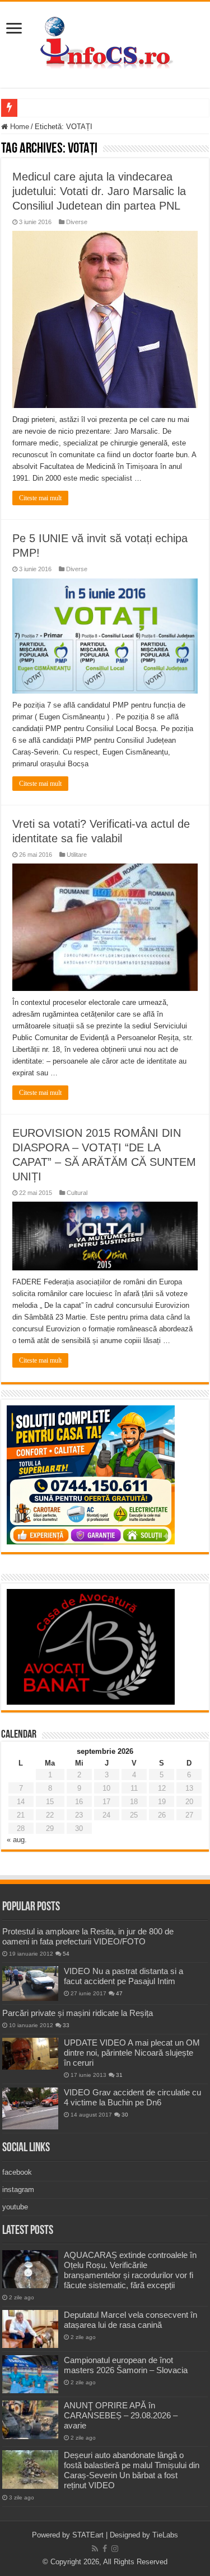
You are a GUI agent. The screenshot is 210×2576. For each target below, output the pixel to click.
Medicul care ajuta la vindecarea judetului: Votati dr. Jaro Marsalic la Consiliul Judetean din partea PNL (99, 191)
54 (66, 1954)
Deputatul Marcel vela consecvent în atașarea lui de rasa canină (130, 2320)
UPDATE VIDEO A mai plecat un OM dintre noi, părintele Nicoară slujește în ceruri (132, 2053)
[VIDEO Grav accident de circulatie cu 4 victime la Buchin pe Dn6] (30, 2108)
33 (66, 2025)
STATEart (88, 2535)
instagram (18, 2190)
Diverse (77, 222)
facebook (17, 2172)
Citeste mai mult (40, 498)
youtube (15, 2207)
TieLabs (165, 2535)
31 (119, 2075)
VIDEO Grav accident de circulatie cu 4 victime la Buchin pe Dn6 (132, 2097)
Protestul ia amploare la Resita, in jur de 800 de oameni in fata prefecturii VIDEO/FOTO (88, 1936)
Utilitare (77, 855)
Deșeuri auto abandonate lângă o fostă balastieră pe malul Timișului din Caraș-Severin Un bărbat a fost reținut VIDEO (132, 2470)
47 (119, 1993)
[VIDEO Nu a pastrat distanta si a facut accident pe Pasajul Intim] (30, 1984)
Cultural (77, 1193)
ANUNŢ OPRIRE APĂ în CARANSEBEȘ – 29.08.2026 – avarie (121, 2415)
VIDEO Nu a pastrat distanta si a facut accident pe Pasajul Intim (123, 1976)
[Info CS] (105, 42)
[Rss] (95, 2549)
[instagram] (115, 2549)
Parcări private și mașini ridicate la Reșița (78, 2013)
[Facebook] (105, 2549)
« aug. (17, 1840)
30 (125, 2115)
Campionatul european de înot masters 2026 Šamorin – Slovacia (126, 2365)
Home (18, 127)
